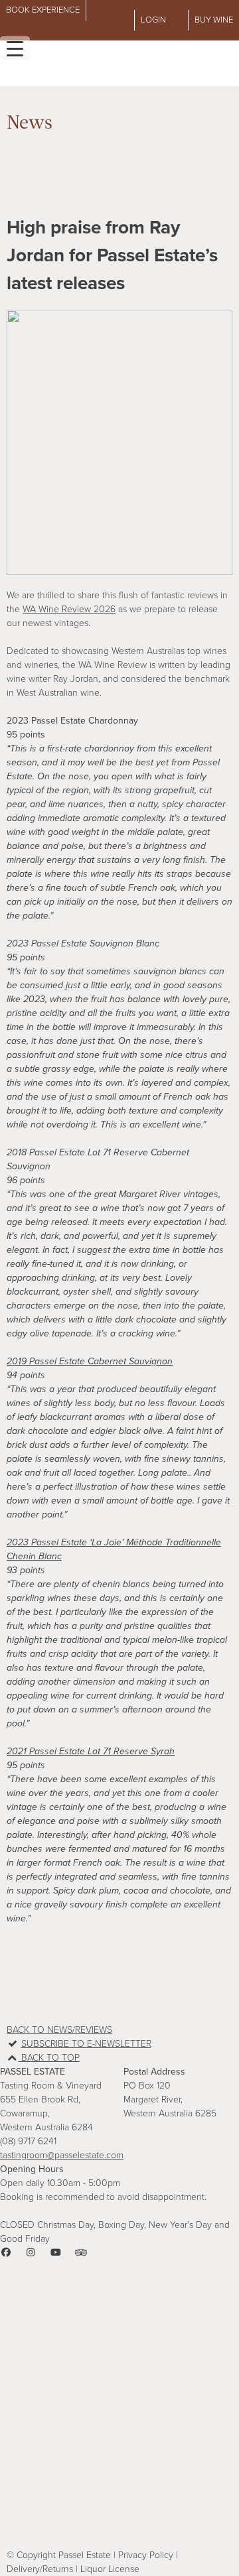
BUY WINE (214, 20)
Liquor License (110, 2569)
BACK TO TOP (49, 2058)
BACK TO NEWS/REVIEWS (59, 2030)
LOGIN (153, 20)
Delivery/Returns (40, 2569)
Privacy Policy (146, 2555)
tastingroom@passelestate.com (62, 2155)
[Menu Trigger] (15, 48)
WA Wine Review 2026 (69, 609)
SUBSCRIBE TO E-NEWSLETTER (86, 2044)
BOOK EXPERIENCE (43, 10)
